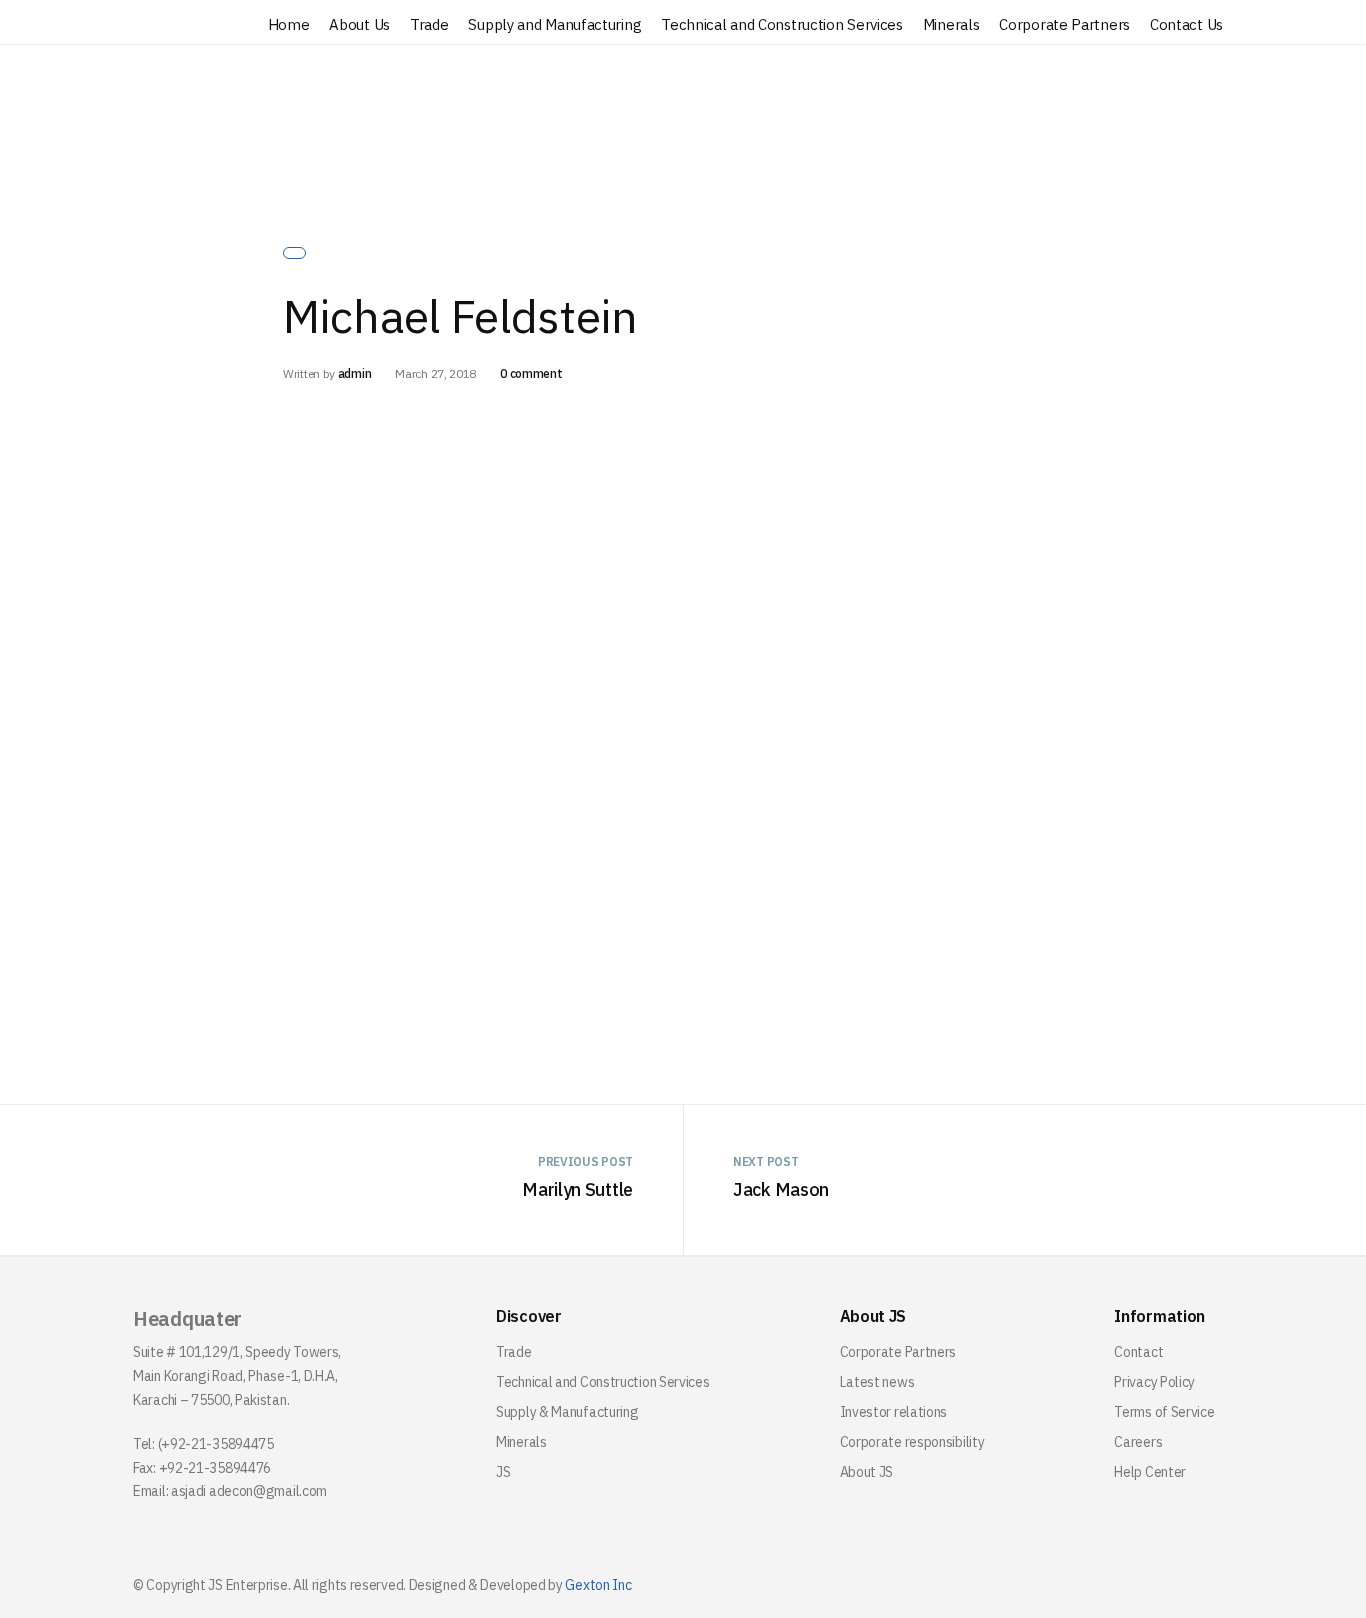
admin (355, 373)
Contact (1138, 1352)
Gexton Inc (598, 1585)
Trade (429, 24)
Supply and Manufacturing (554, 24)
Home (289, 24)
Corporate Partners (1064, 24)
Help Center (1150, 1472)
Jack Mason (781, 1189)
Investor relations (894, 1412)
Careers (1138, 1442)
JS (503, 1472)
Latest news (877, 1382)
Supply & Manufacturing (567, 1412)
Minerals (951, 24)
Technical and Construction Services (782, 24)
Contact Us (1186, 24)
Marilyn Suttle (577, 1189)
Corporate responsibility (912, 1442)
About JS (867, 1472)
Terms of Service (1164, 1412)
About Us (359, 24)
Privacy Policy (1154, 1382)
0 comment (531, 373)
